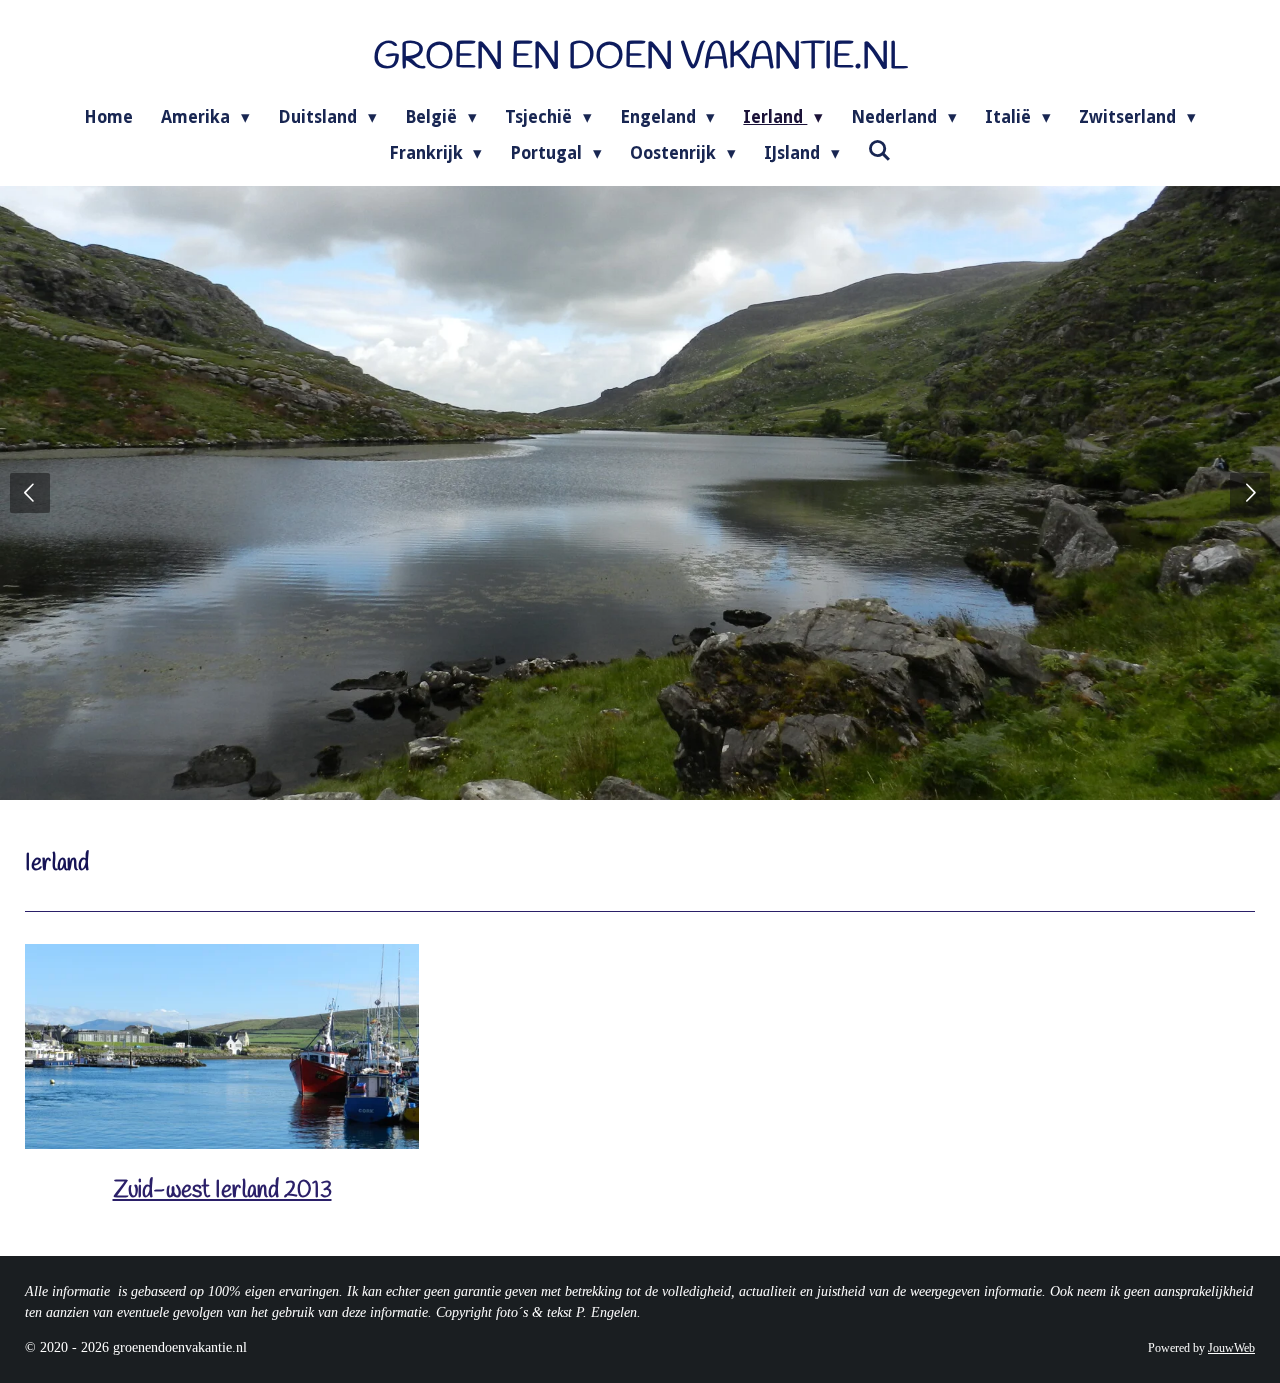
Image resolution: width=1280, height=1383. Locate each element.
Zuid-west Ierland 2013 (222, 1191)
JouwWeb (1231, 1348)
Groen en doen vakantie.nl (640, 57)
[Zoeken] (880, 151)
